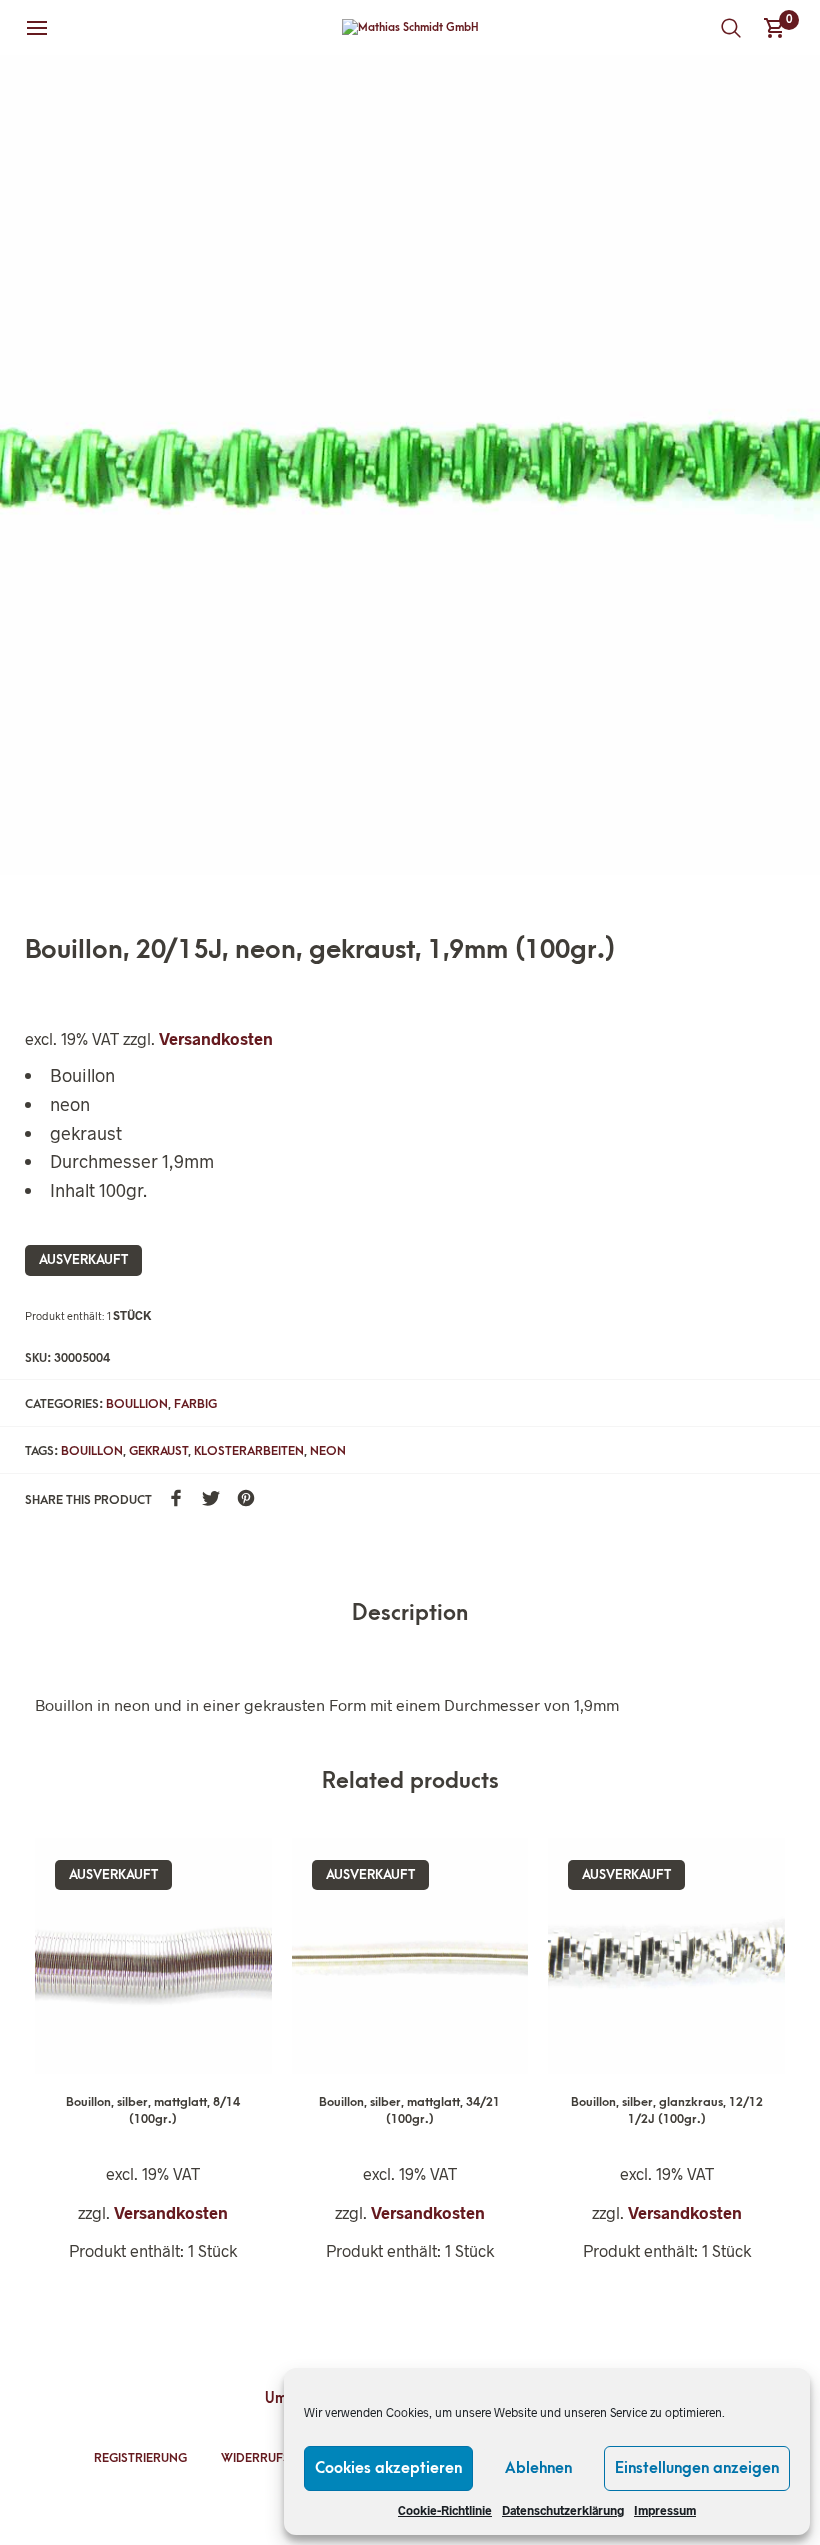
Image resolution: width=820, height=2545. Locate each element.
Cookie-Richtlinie (445, 2510)
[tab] (410, 1614)
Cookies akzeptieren (388, 2468)
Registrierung (140, 2458)
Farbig (195, 1404)
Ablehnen (538, 2468)
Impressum (665, 2510)
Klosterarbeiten (249, 1451)
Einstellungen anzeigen (697, 2468)
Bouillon (92, 1451)
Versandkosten (216, 1038)
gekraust (158, 1451)
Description (410, 1613)
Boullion (137, 1404)
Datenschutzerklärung (563, 2510)
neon (328, 1451)
